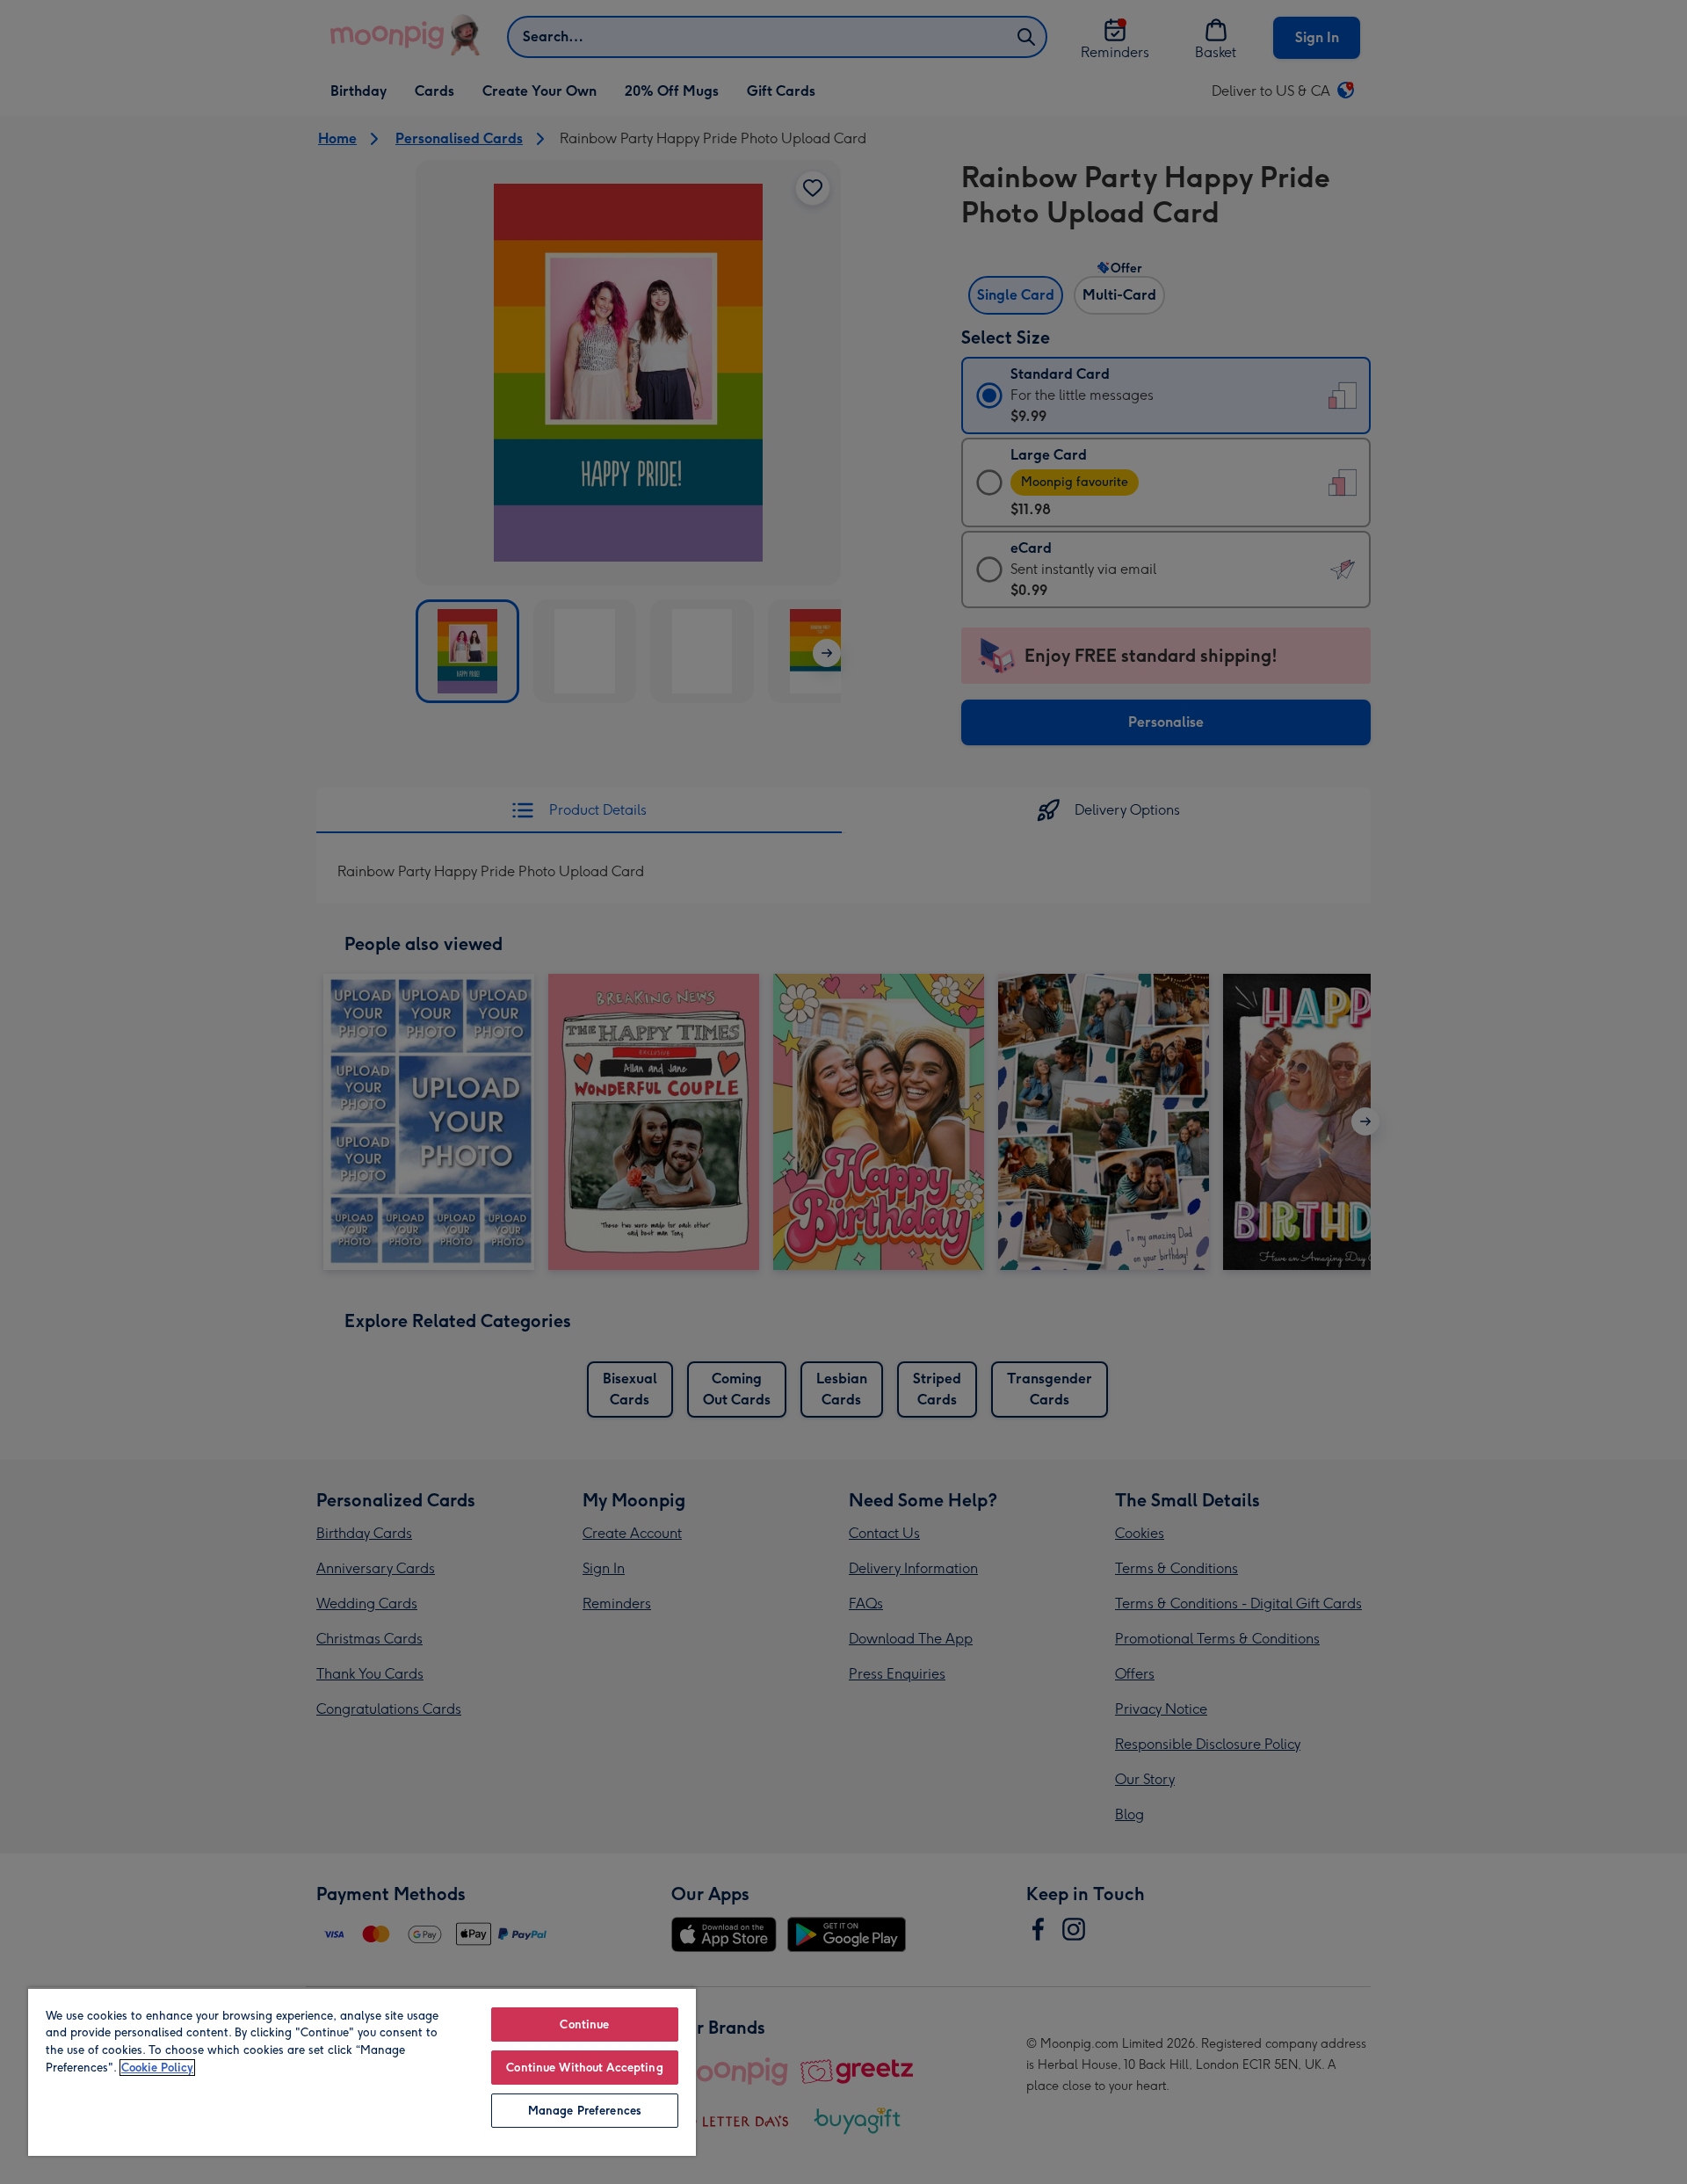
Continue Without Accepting (584, 2068)
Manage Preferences (585, 2111)
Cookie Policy (157, 2068)
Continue (584, 2024)
